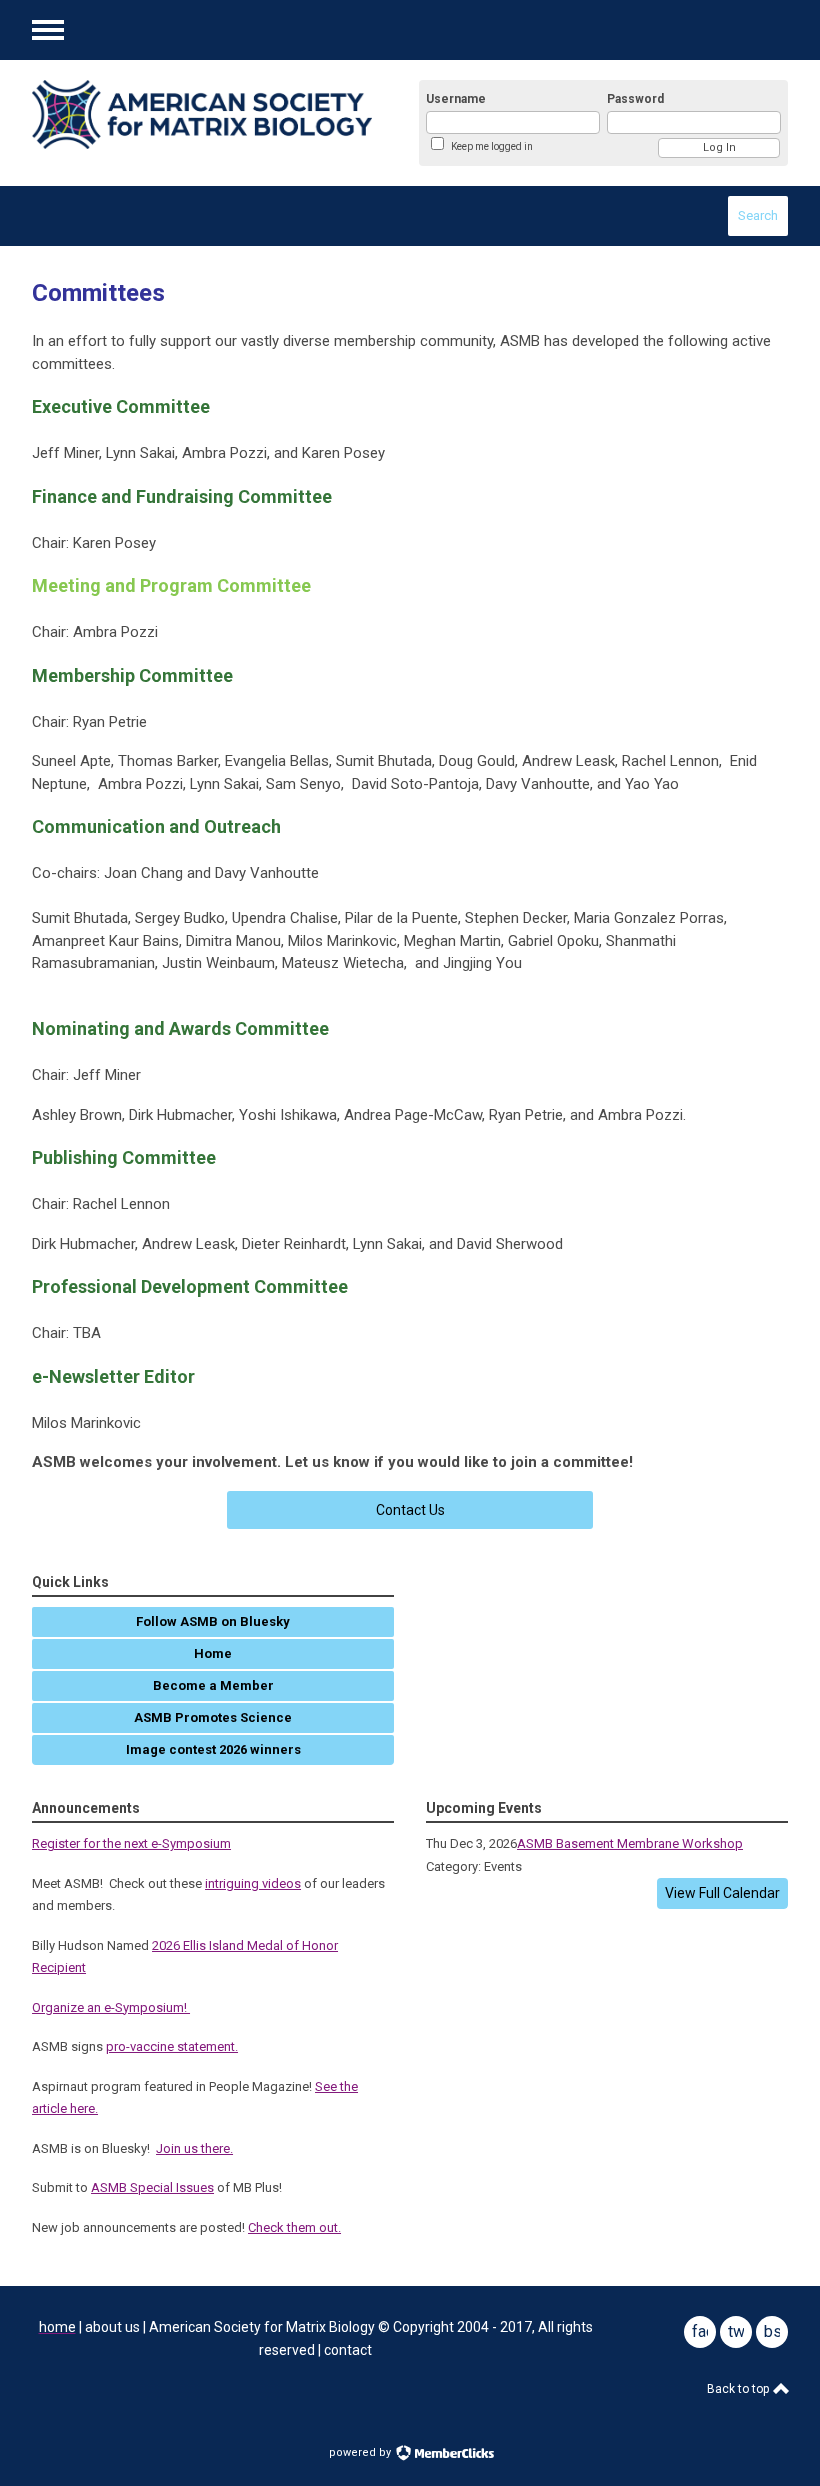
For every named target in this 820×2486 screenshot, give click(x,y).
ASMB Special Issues (152, 2187)
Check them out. (294, 2227)
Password (635, 99)
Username (456, 99)
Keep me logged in (492, 146)
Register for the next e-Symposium (131, 1843)
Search (758, 215)
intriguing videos (253, 1883)
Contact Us (410, 1510)
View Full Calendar (722, 1893)
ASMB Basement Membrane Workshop (630, 1843)
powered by (361, 2452)
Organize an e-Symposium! (111, 2007)
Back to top (739, 2389)
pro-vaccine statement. (172, 2046)
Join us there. (194, 2148)
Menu (48, 30)
